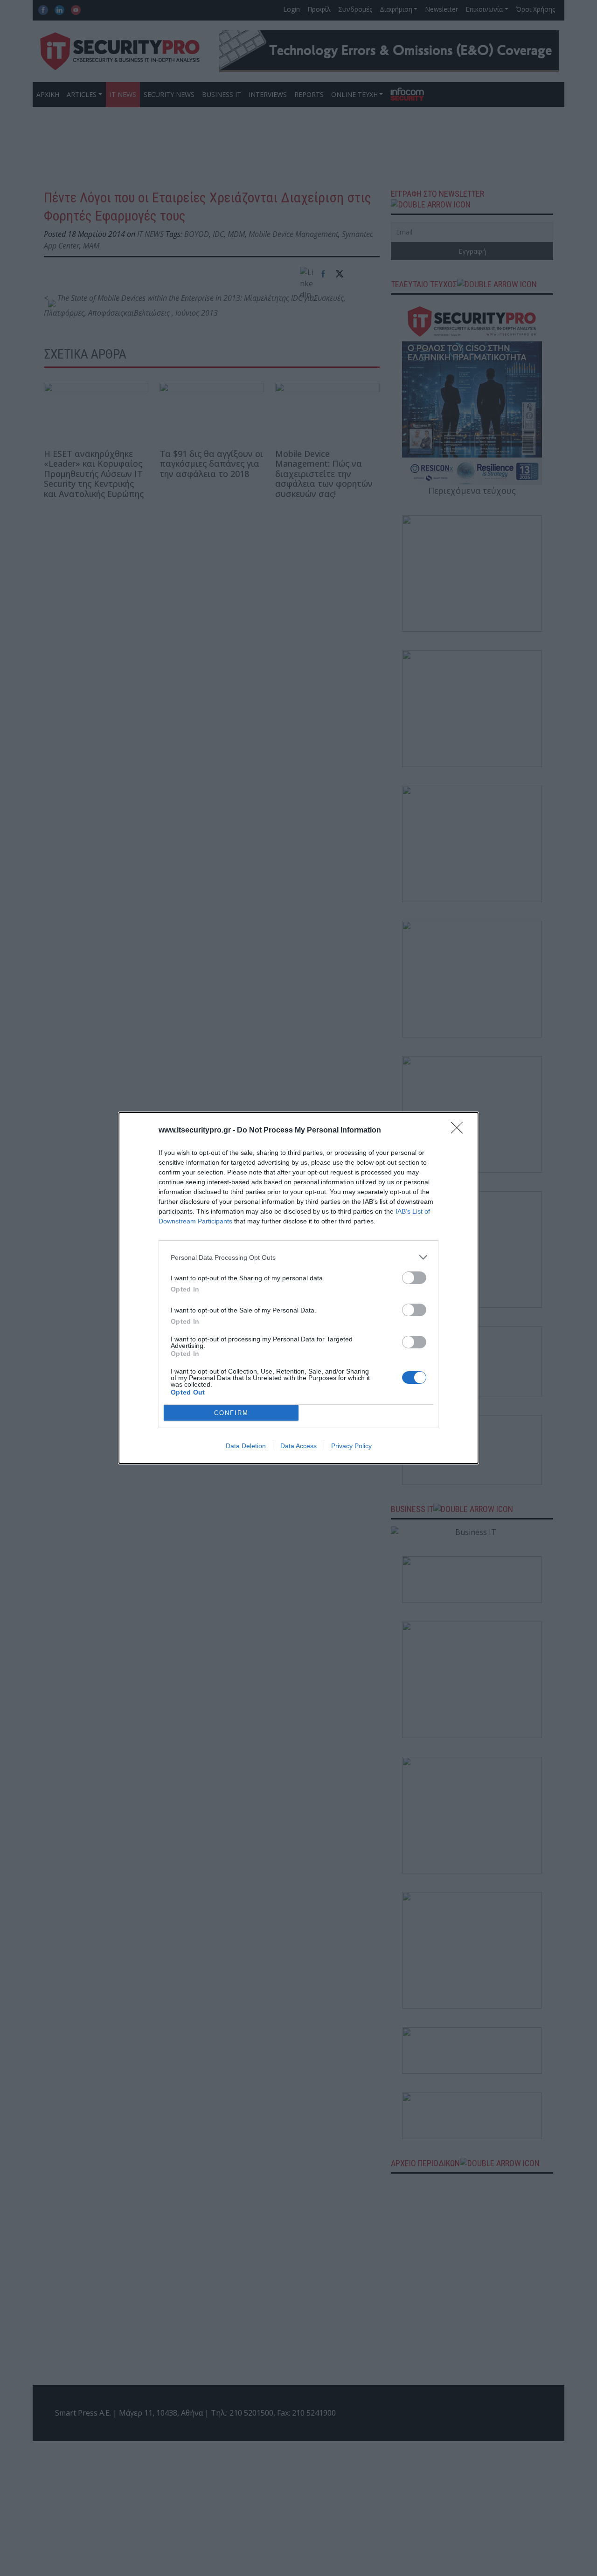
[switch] (414, 1278)
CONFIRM (231, 1413)
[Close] (460, 1131)
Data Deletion (246, 1446)
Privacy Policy (351, 1446)
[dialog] (298, 1288)
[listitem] (298, 1257)
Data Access (298, 1446)
